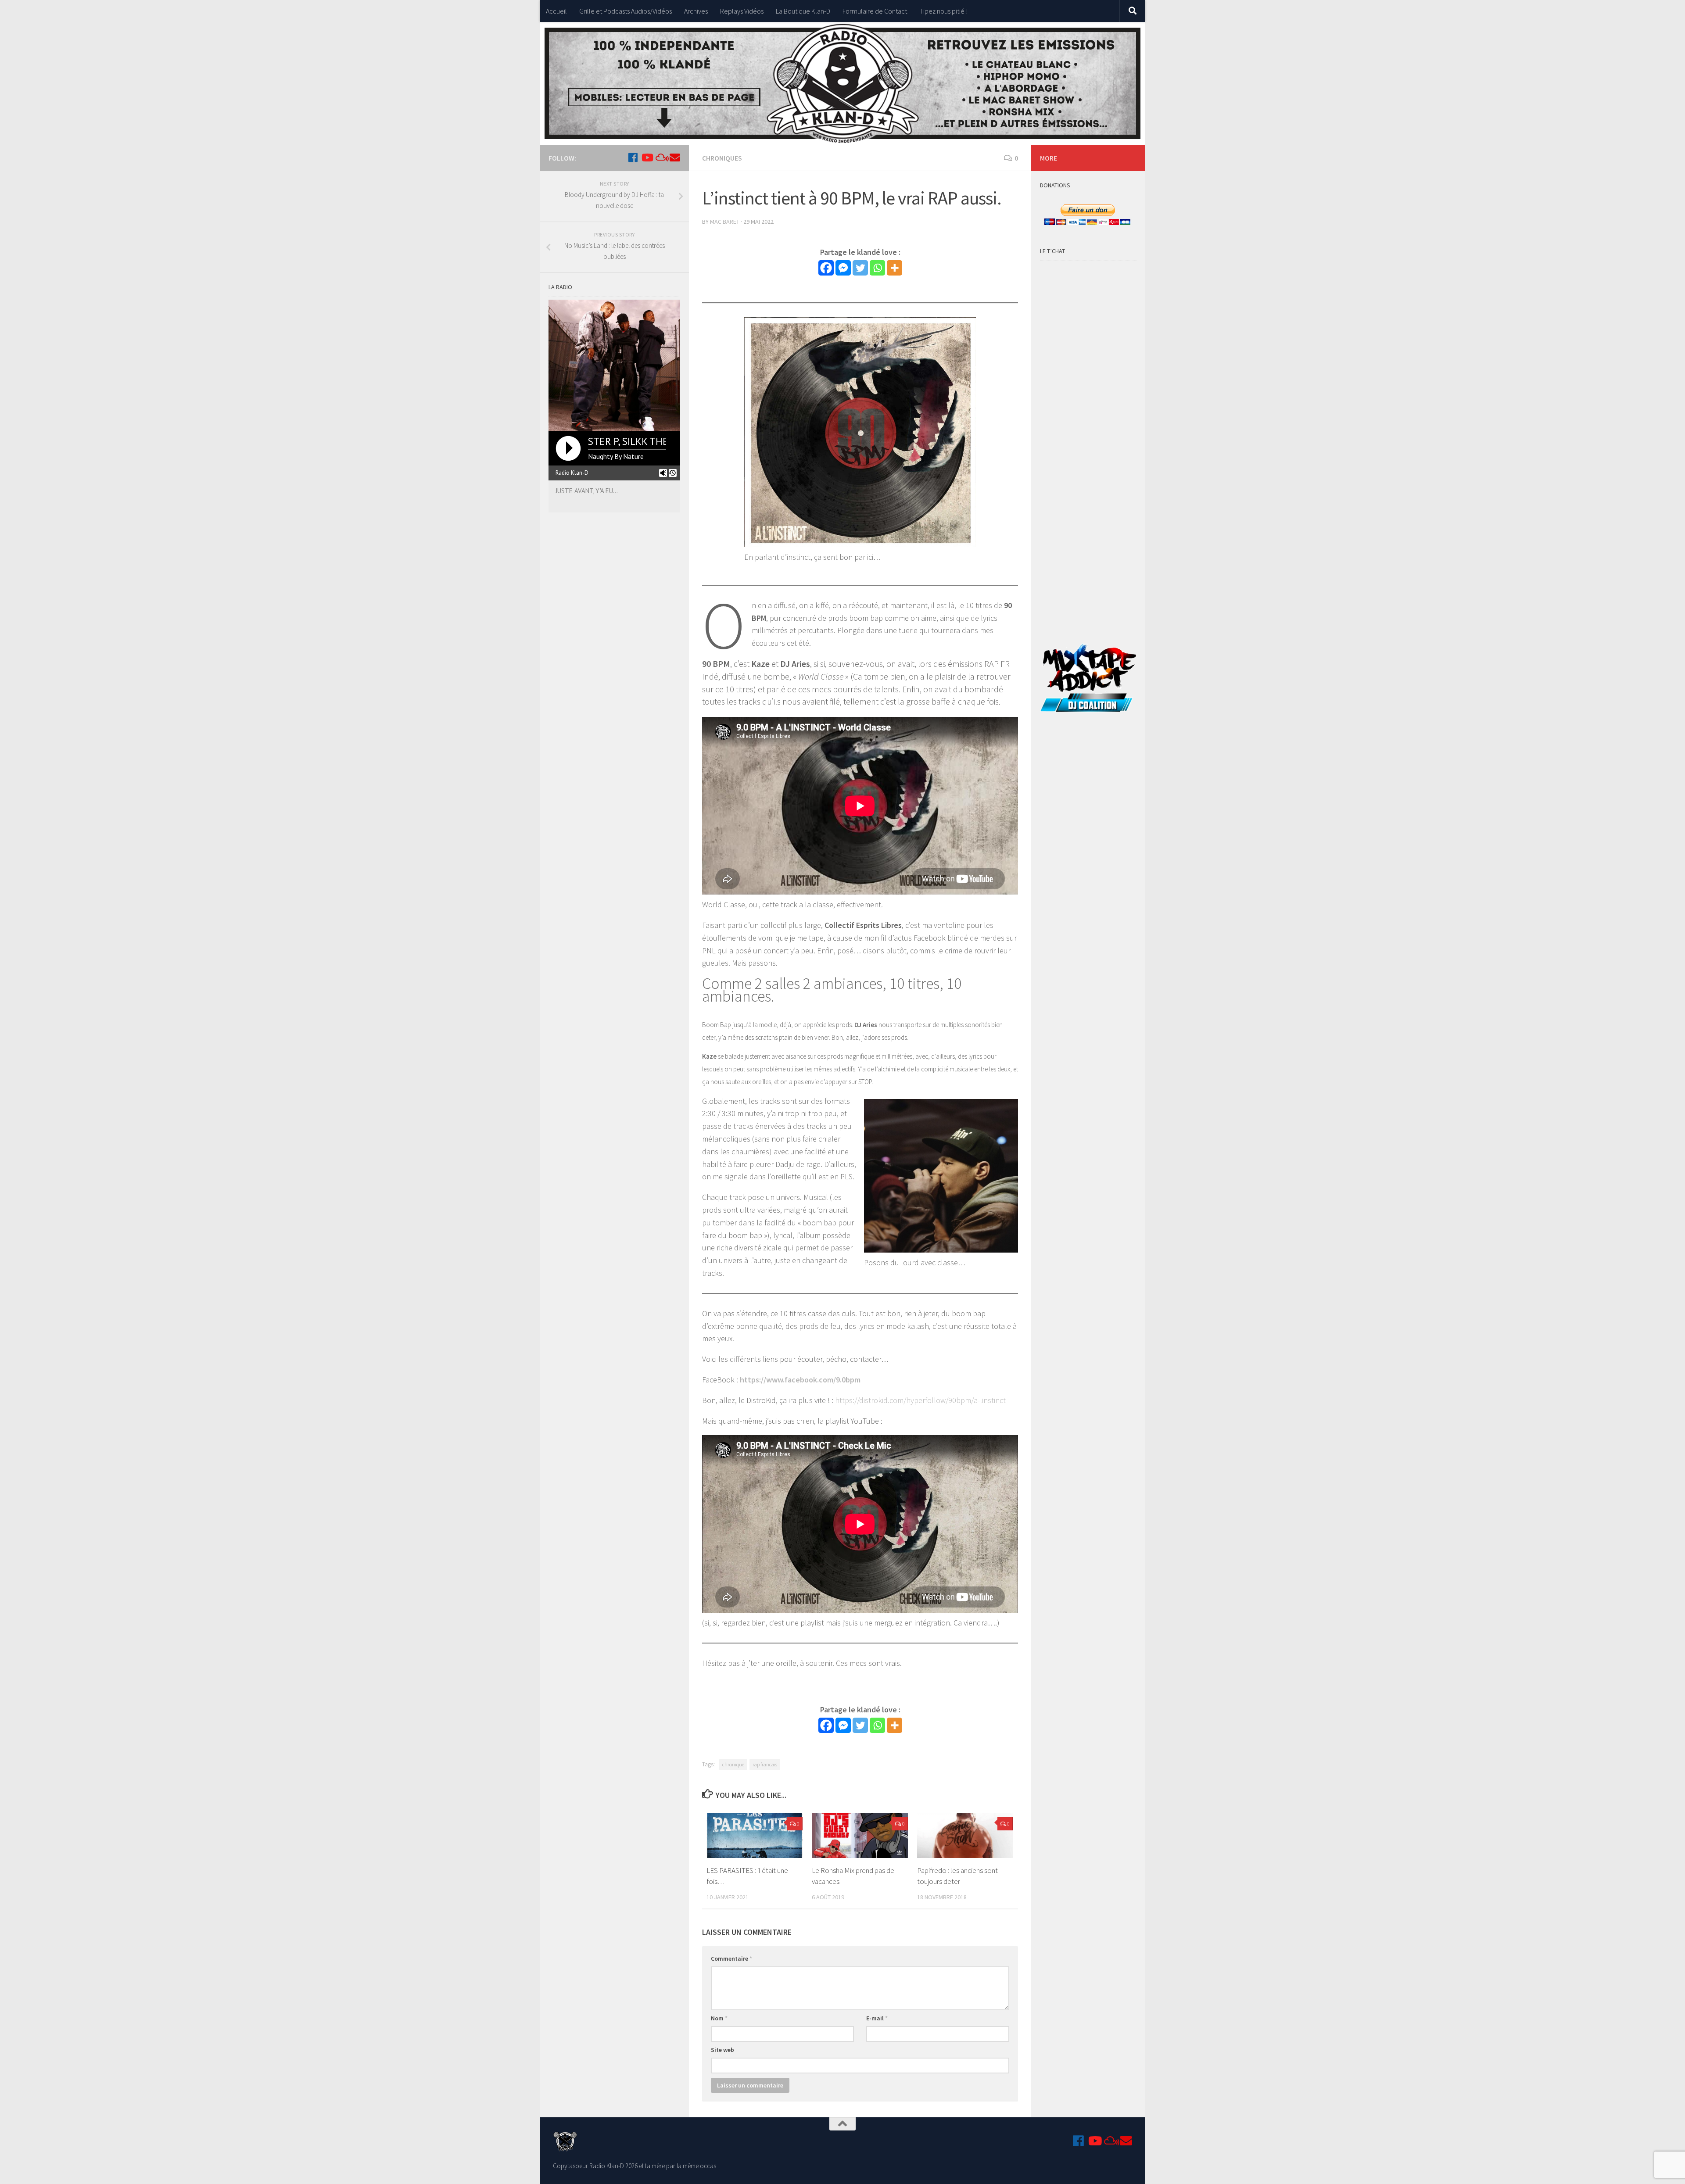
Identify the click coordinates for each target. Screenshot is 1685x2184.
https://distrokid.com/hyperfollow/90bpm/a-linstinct (920, 1400)
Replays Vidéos (742, 11)
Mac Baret (725, 222)
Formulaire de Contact (875, 11)
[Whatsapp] (877, 268)
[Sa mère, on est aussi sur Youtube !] (647, 158)
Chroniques (722, 158)
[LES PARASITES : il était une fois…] (755, 1835)
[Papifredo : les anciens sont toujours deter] (965, 1835)
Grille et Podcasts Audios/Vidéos (626, 11)
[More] (894, 268)
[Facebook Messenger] (843, 268)
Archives (696, 11)
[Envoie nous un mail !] (675, 158)
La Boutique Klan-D (803, 11)
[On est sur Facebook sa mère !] (633, 158)
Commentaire (731, 1958)
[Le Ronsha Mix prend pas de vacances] (860, 1835)
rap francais (765, 1764)
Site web (722, 2050)
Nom (719, 2018)
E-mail (877, 2018)
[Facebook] (826, 268)
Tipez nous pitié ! (943, 11)
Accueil (556, 11)
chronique (733, 1764)
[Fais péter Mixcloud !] (661, 158)
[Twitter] (860, 268)
